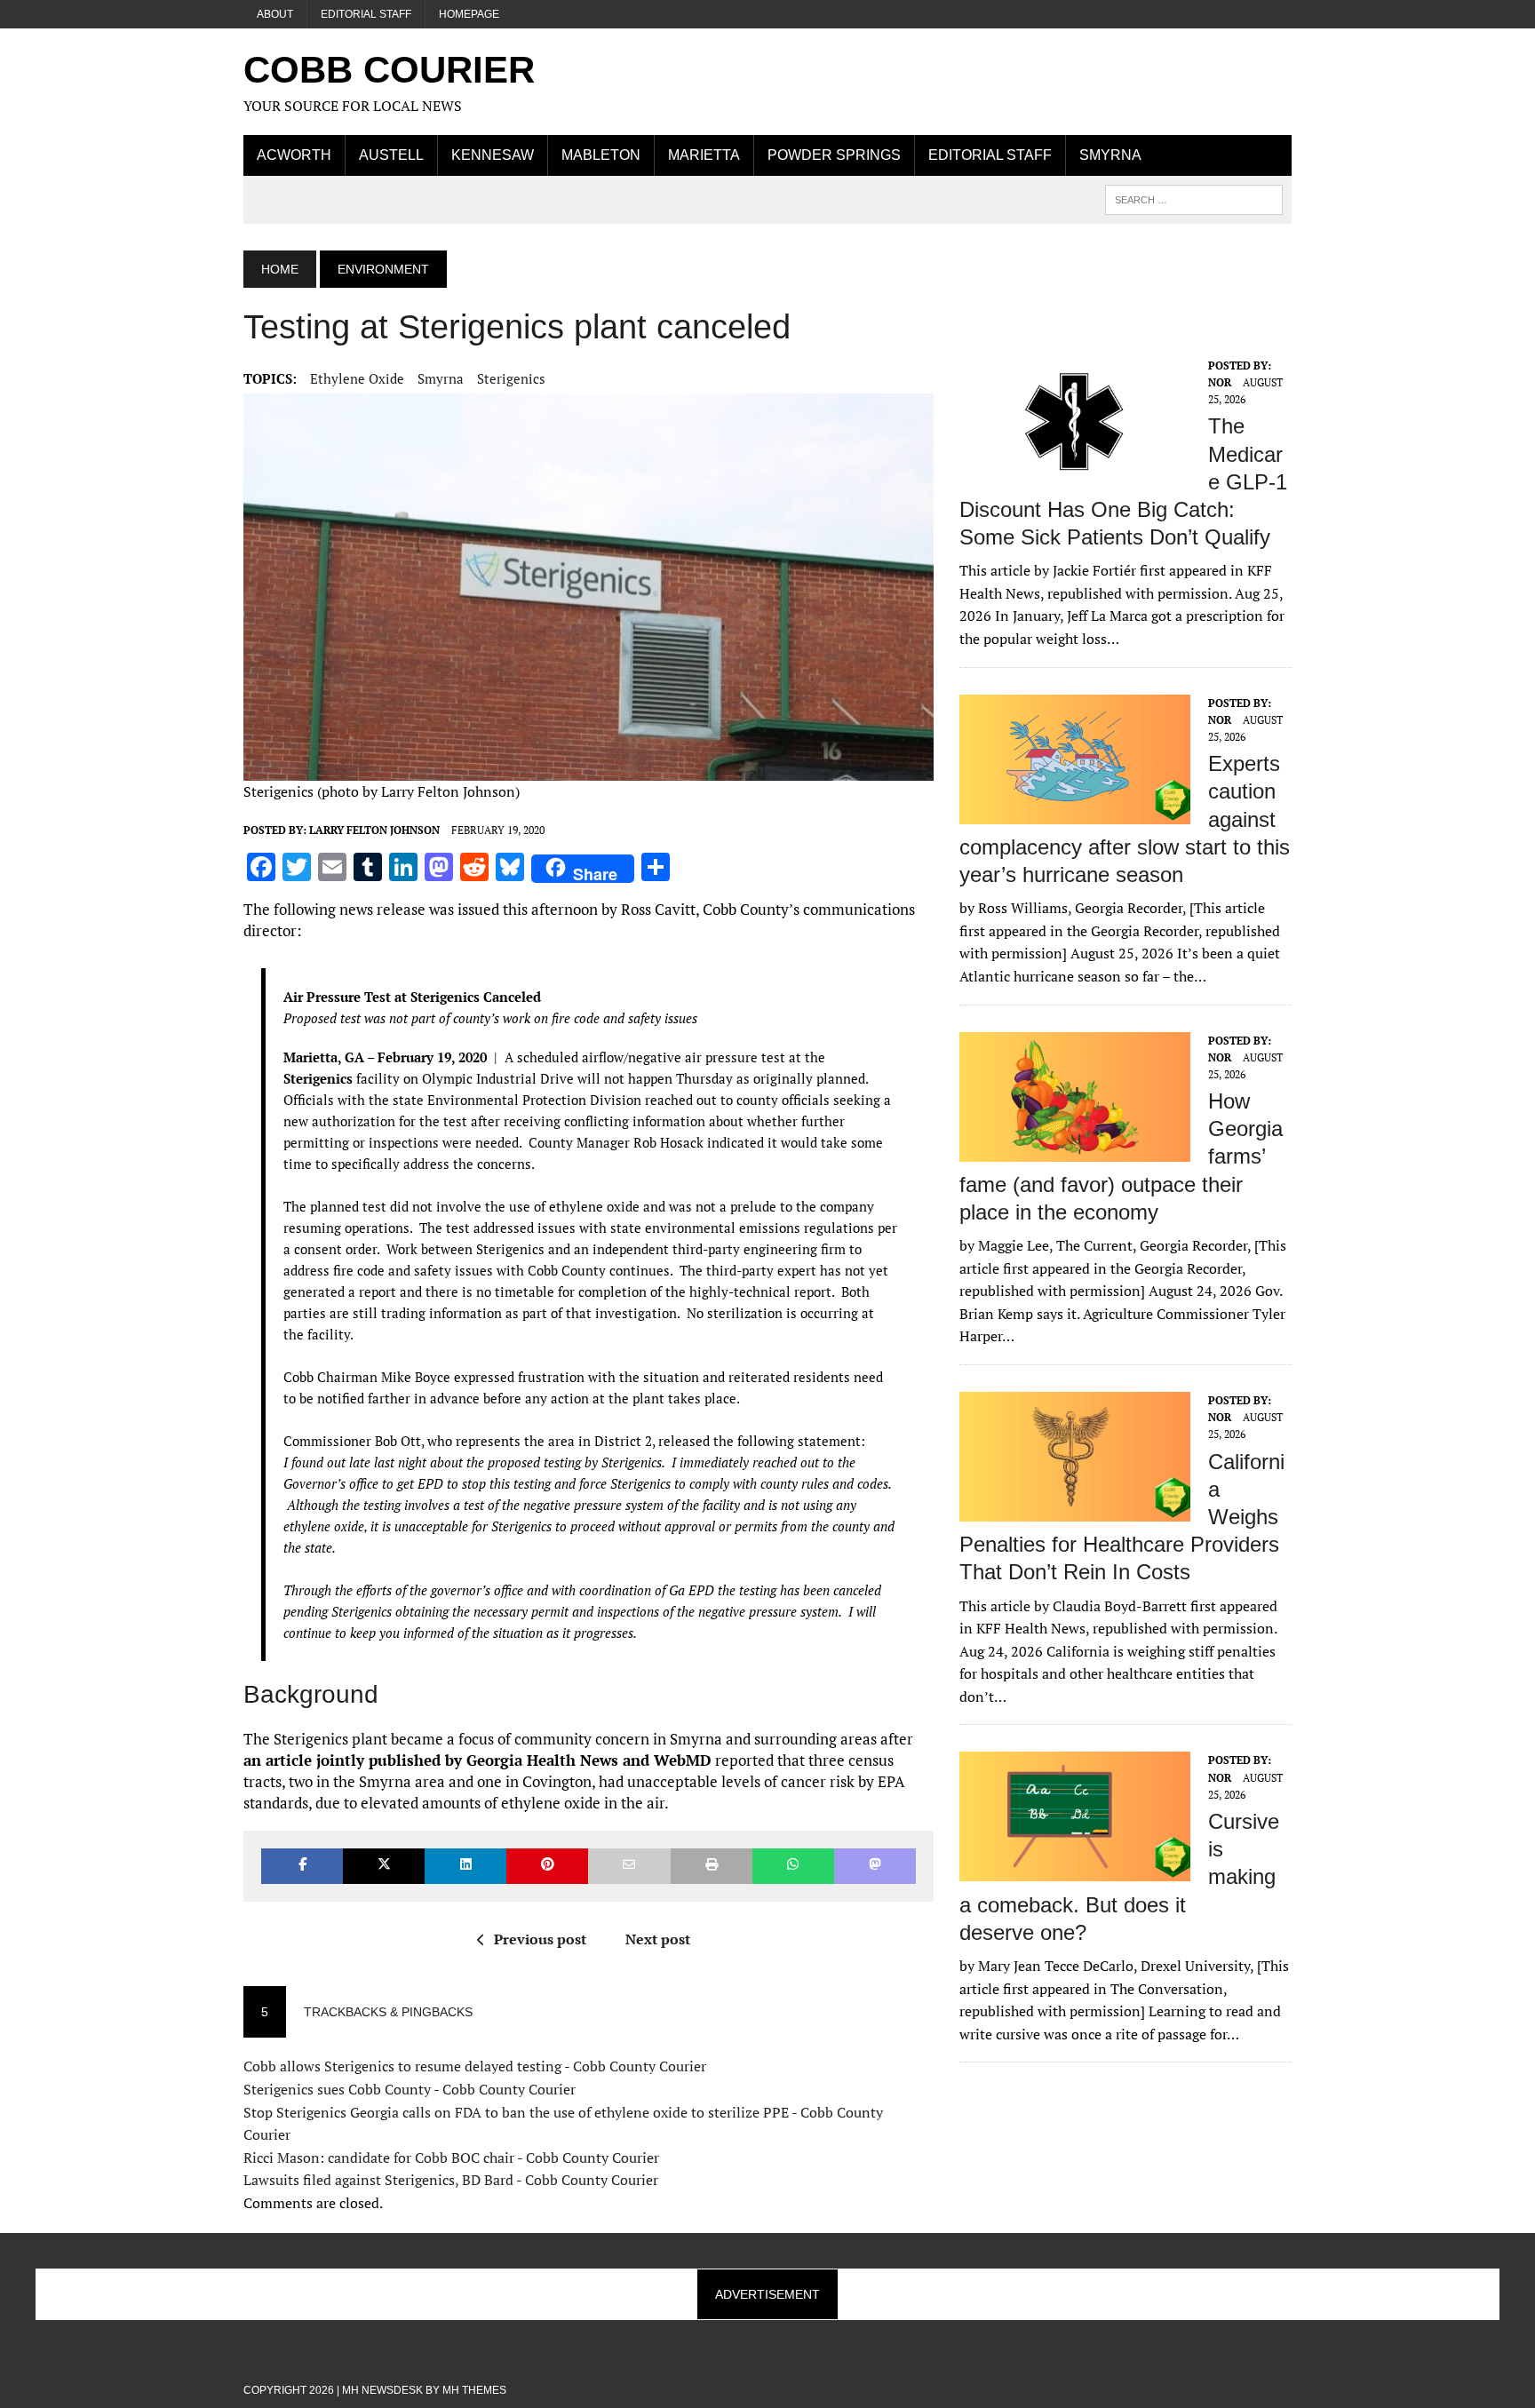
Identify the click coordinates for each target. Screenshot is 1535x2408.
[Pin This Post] (547, 1866)
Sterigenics (511, 378)
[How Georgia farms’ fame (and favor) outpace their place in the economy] (1075, 1149)
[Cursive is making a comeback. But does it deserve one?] (1075, 1870)
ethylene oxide (357, 378)
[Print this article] (712, 1866)
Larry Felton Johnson (374, 830)
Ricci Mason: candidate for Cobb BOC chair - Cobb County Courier (451, 2158)
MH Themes (474, 2390)
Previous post (540, 1939)
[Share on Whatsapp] (793, 1866)
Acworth (294, 155)
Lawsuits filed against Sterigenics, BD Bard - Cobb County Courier (451, 2180)
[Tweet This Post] (384, 1866)
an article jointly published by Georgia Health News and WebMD (477, 1760)
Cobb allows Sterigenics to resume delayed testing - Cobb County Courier (475, 2066)
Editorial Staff (366, 14)
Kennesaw (493, 155)
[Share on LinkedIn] (465, 1866)
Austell (391, 155)
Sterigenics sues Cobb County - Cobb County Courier (410, 2089)
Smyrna (1110, 155)
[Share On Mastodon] (875, 1866)
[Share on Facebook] (302, 1866)
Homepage (469, 14)
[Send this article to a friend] (629, 1866)
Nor (1220, 382)
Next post (658, 1939)
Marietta (704, 155)
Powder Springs (834, 155)
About (275, 14)
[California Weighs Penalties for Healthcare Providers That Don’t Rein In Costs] (1075, 1509)
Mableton (601, 155)
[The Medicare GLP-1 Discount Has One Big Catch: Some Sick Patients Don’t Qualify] (1075, 474)
